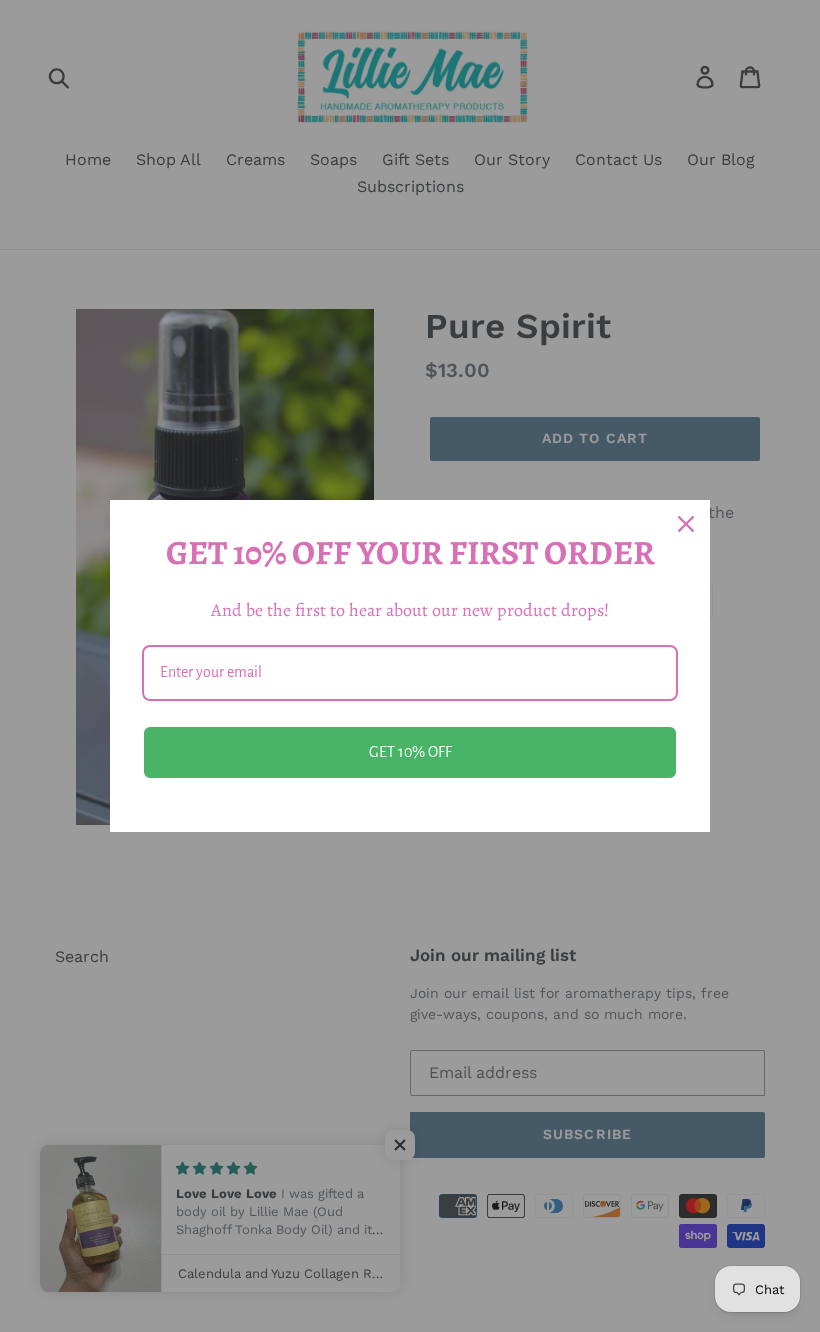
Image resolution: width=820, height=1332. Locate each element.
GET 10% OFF (410, 752)
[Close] (686, 524)
